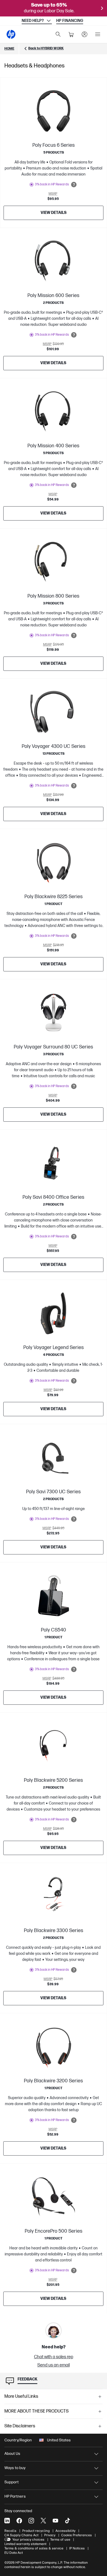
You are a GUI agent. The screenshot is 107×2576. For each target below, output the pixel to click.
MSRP (53, 194)
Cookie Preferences (77, 2535)
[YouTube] (55, 2521)
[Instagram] (31, 2521)
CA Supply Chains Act (21, 2535)
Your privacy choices (28, 2540)
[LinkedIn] (7, 2521)
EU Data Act (14, 2553)
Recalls (10, 2531)
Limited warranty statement (25, 2544)
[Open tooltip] (74, 185)
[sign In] (85, 34)
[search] (58, 34)
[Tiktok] (67, 2521)
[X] (43, 2521)
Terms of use (60, 2540)
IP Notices (77, 2548)
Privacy (50, 2535)
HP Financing (70, 21)
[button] (54, 2397)
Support (12, 2482)
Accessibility (65, 2531)
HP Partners (15, 2496)
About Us (12, 2454)
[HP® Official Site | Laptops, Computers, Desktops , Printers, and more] (11, 34)
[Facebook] (19, 2521)
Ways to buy (15, 2468)
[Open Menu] (98, 34)
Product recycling (36, 2531)
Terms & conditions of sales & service (34, 2548)
